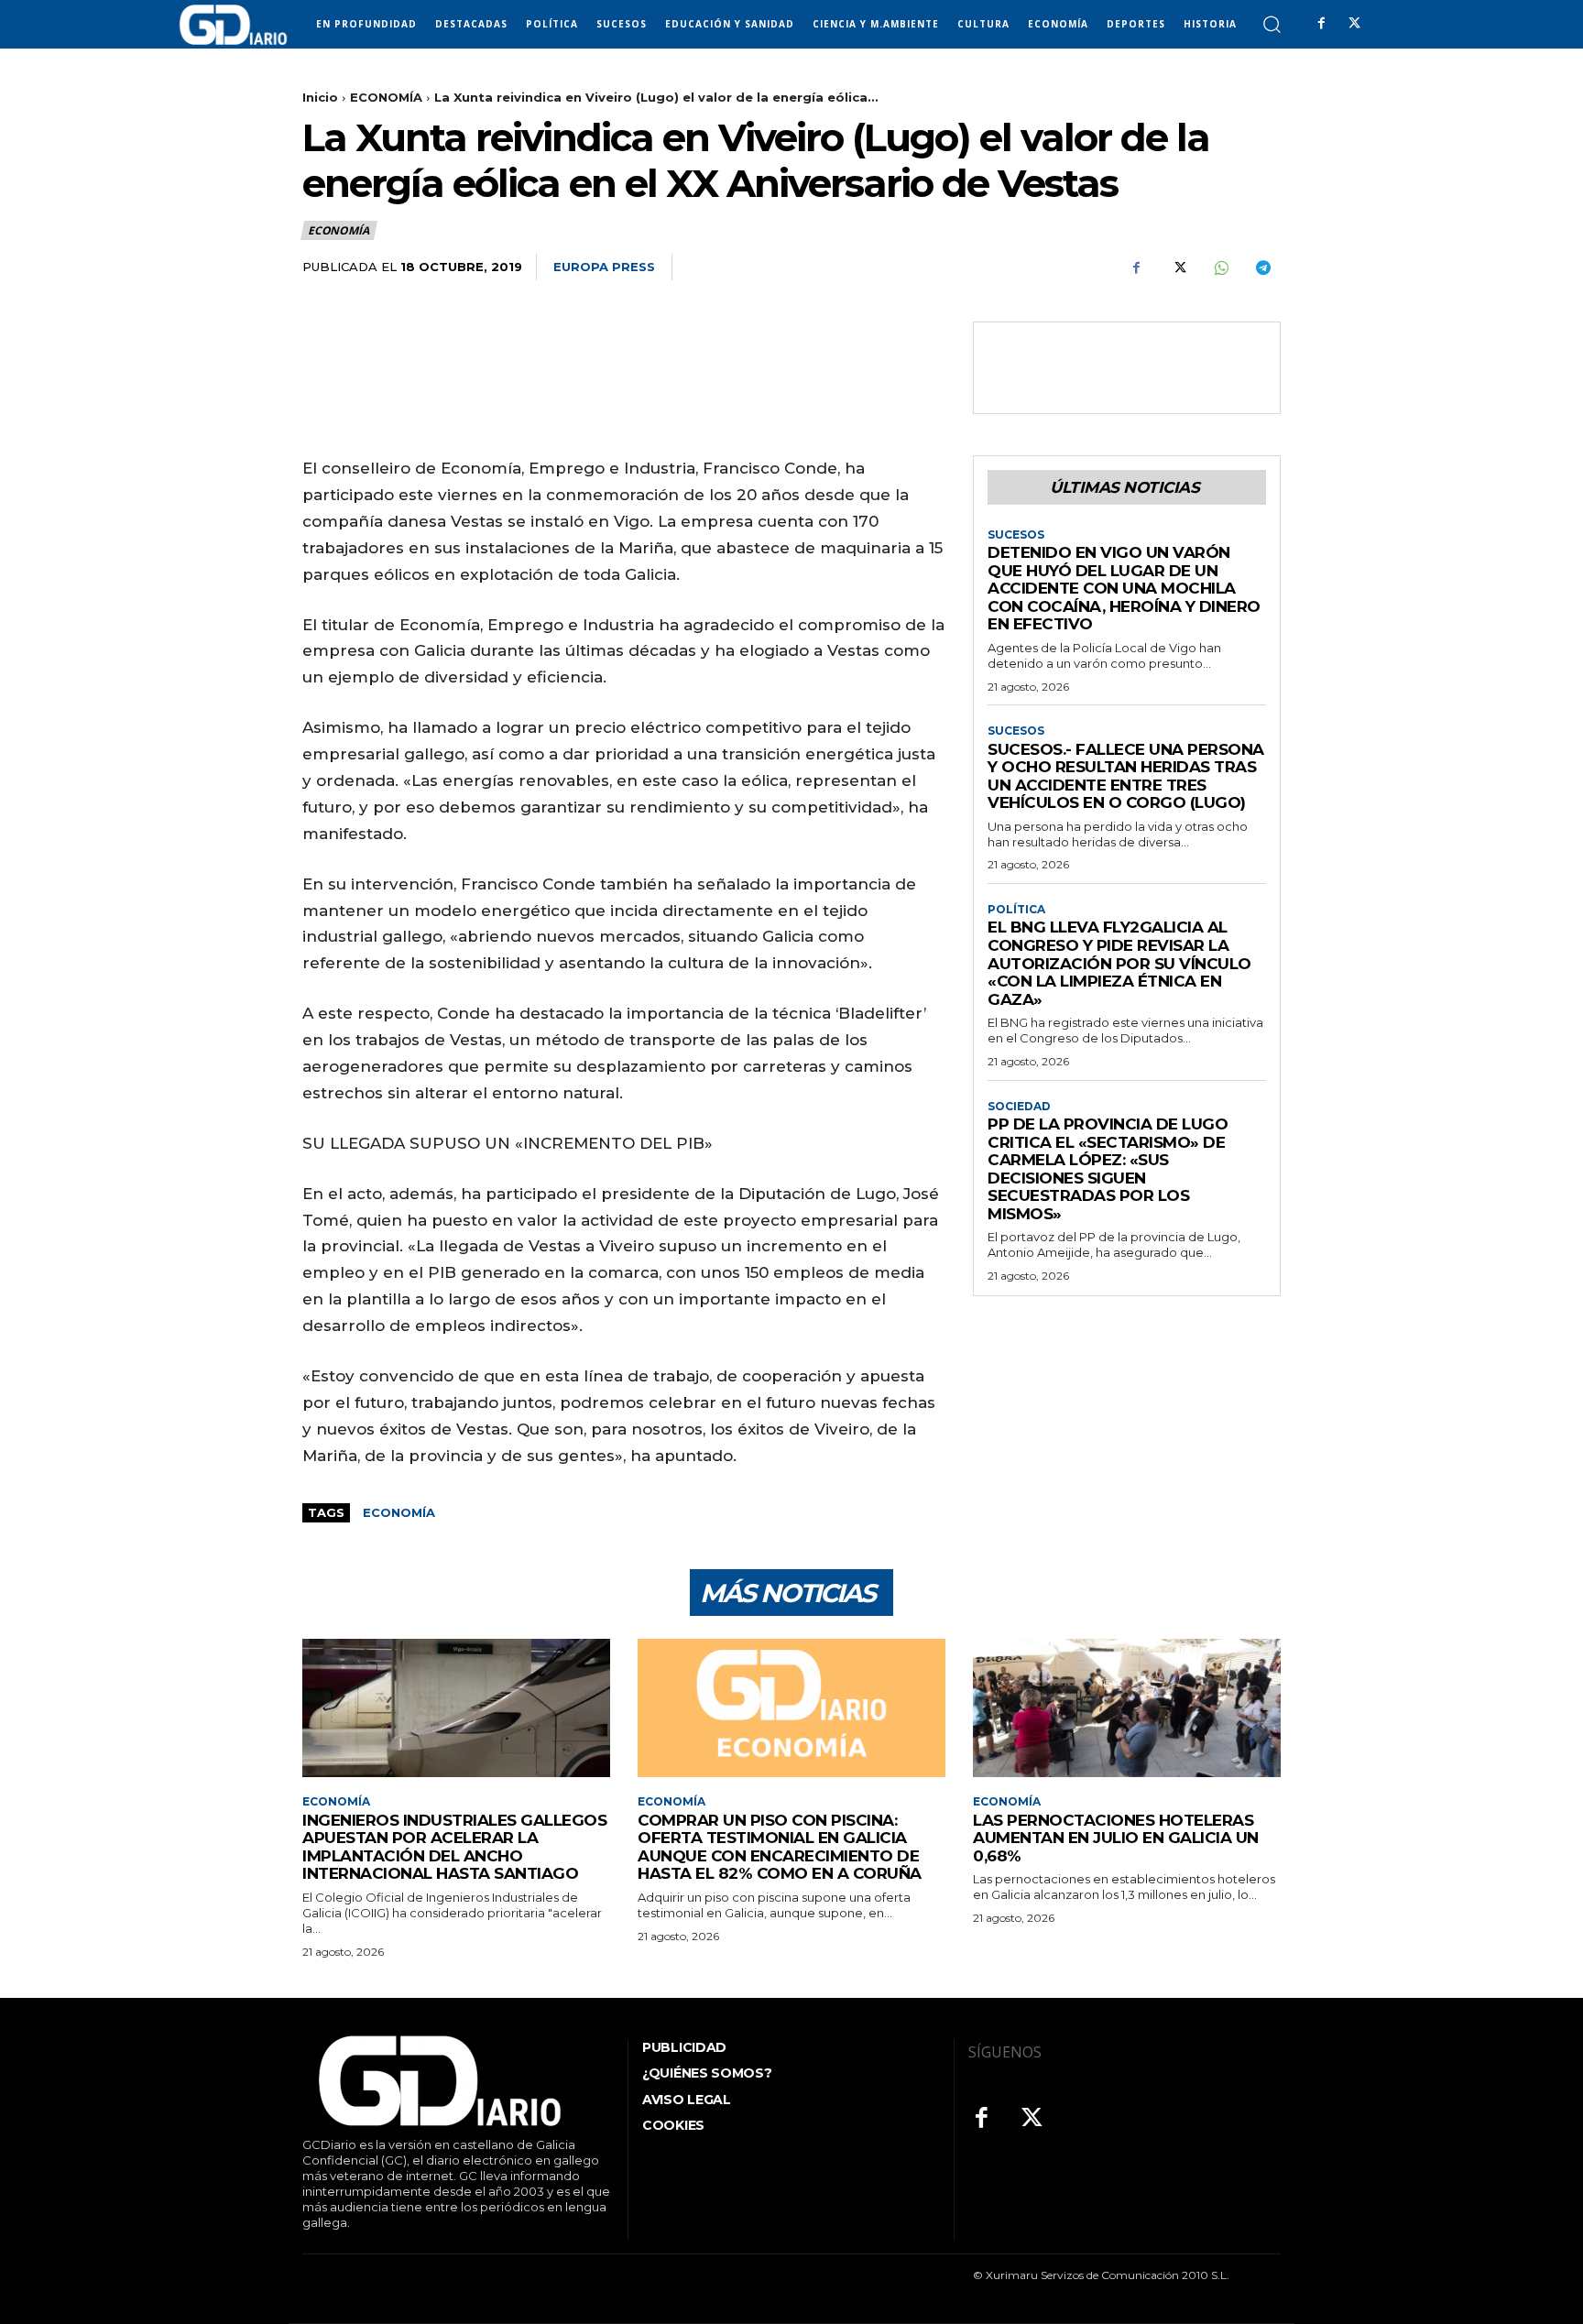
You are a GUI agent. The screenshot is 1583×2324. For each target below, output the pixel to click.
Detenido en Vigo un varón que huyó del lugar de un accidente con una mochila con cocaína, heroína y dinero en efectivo (1124, 588)
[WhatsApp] (1220, 267)
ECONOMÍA (386, 97)
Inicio (320, 97)
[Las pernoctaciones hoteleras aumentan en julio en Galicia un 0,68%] (1127, 1708)
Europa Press (604, 267)
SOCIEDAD (1019, 1107)
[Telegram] (1262, 267)
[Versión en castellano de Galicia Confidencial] (233, 25)
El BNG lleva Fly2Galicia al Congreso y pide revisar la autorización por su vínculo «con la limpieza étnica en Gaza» (1119, 963)
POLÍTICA (1016, 910)
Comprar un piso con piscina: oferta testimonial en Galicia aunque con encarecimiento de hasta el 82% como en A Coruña (780, 1847)
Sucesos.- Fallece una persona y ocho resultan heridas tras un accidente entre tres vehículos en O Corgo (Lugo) (1126, 776)
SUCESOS (1016, 535)
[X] (1354, 24)
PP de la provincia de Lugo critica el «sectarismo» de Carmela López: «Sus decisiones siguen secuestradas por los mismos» (1108, 1169)
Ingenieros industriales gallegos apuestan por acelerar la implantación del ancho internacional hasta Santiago (454, 1847)
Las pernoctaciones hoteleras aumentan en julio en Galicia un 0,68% (1116, 1838)
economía (399, 1512)
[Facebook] (1321, 24)
